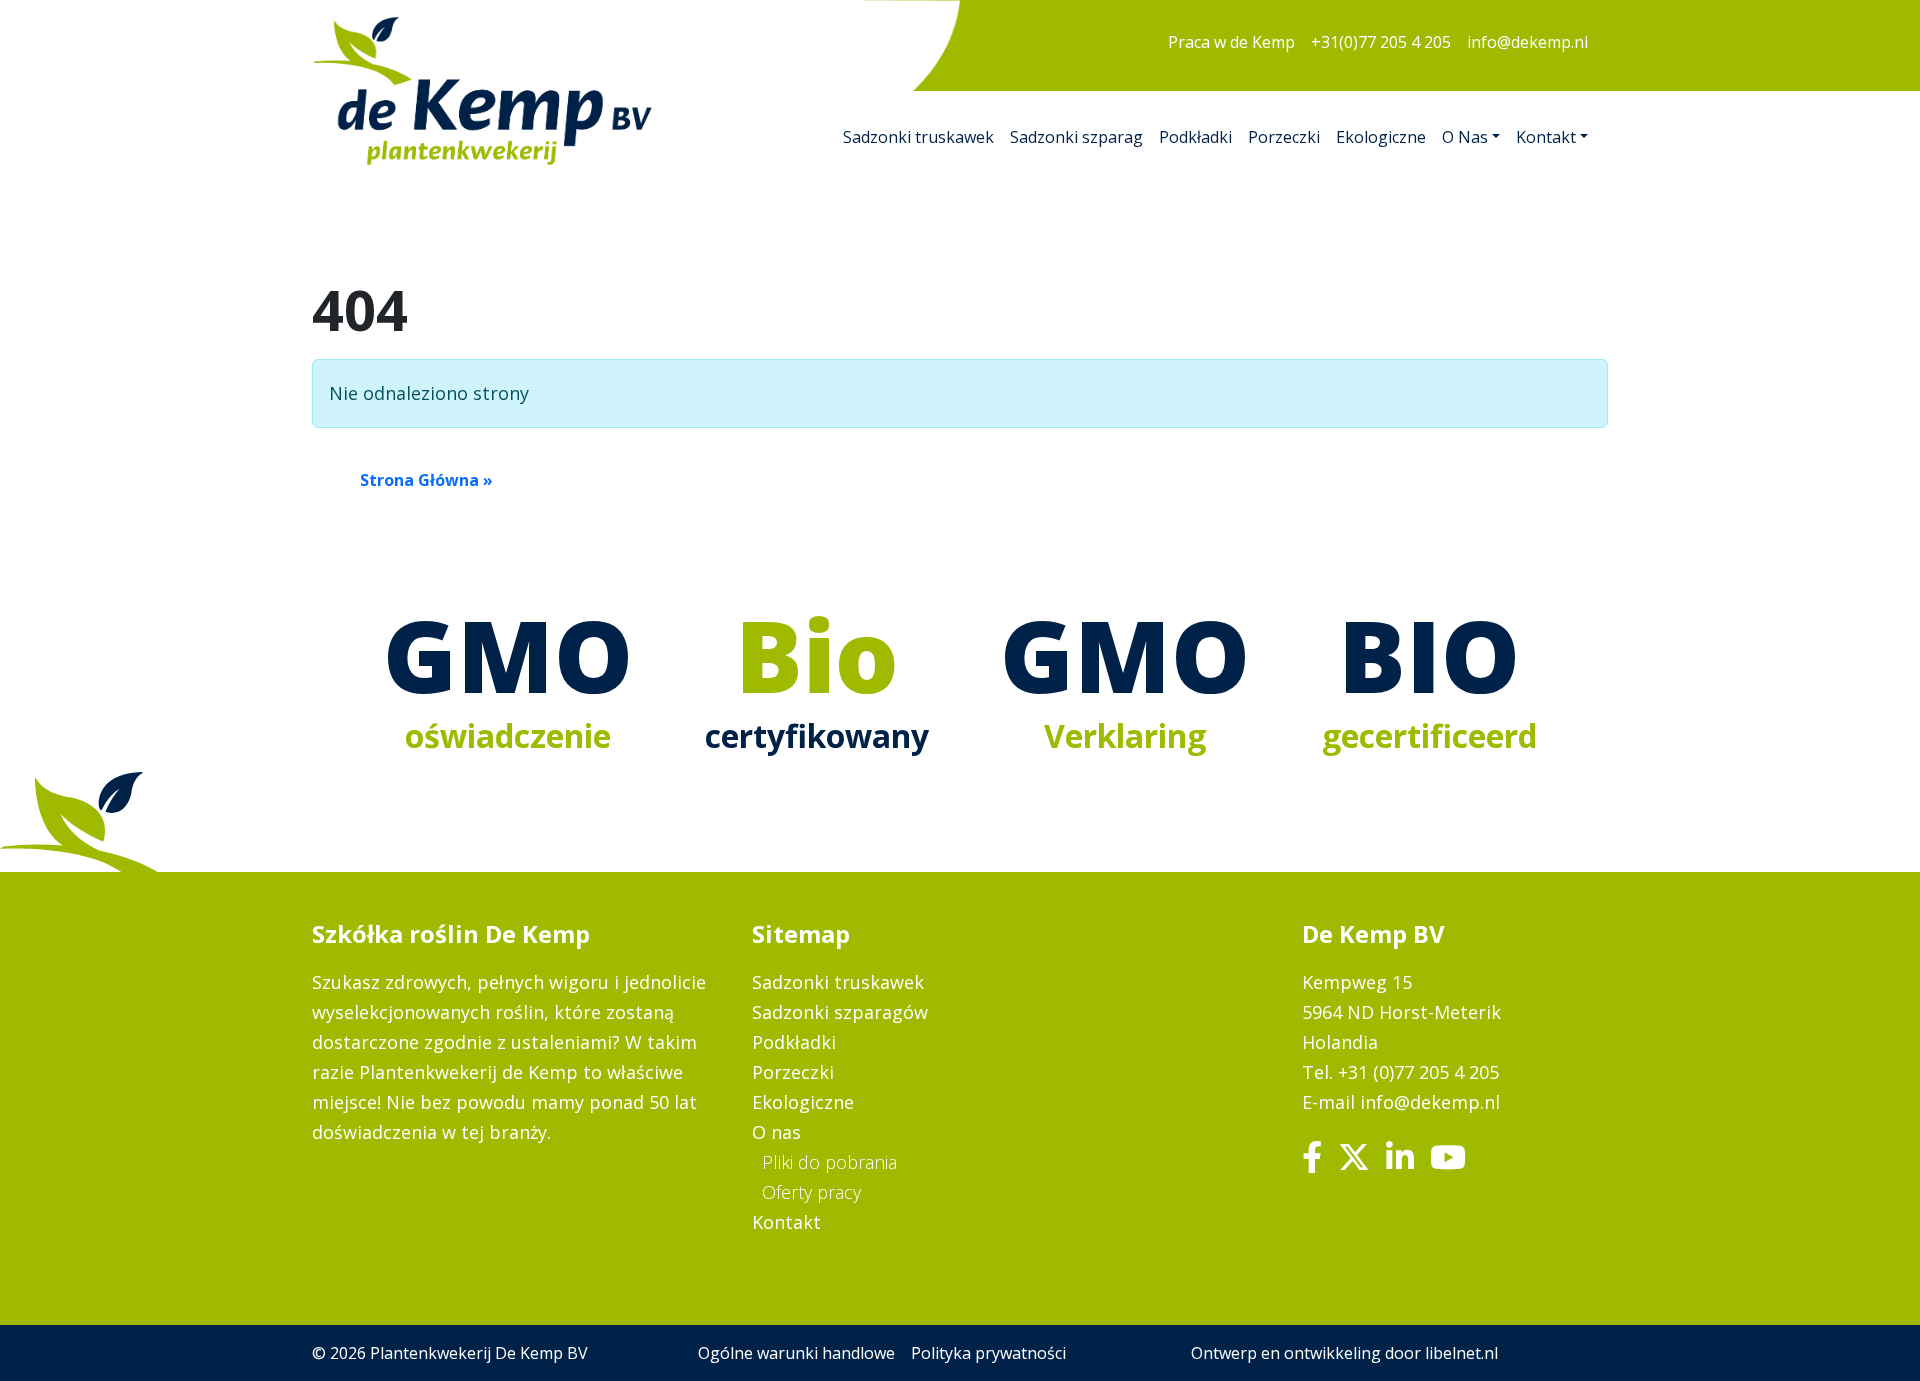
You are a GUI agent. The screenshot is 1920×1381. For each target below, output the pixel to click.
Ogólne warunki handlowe (796, 1353)
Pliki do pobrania (829, 1162)
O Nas (1465, 137)
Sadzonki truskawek (918, 137)
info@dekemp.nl (1527, 42)
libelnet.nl (1461, 1353)
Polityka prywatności (988, 1353)
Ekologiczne (1381, 137)
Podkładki (1195, 137)
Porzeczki (1284, 137)
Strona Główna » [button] (426, 480)
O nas (776, 1132)
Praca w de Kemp (1231, 42)
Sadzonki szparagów (840, 1012)
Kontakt (1546, 137)
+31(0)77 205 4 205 (1381, 42)
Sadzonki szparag (1076, 137)
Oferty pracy (811, 1192)
